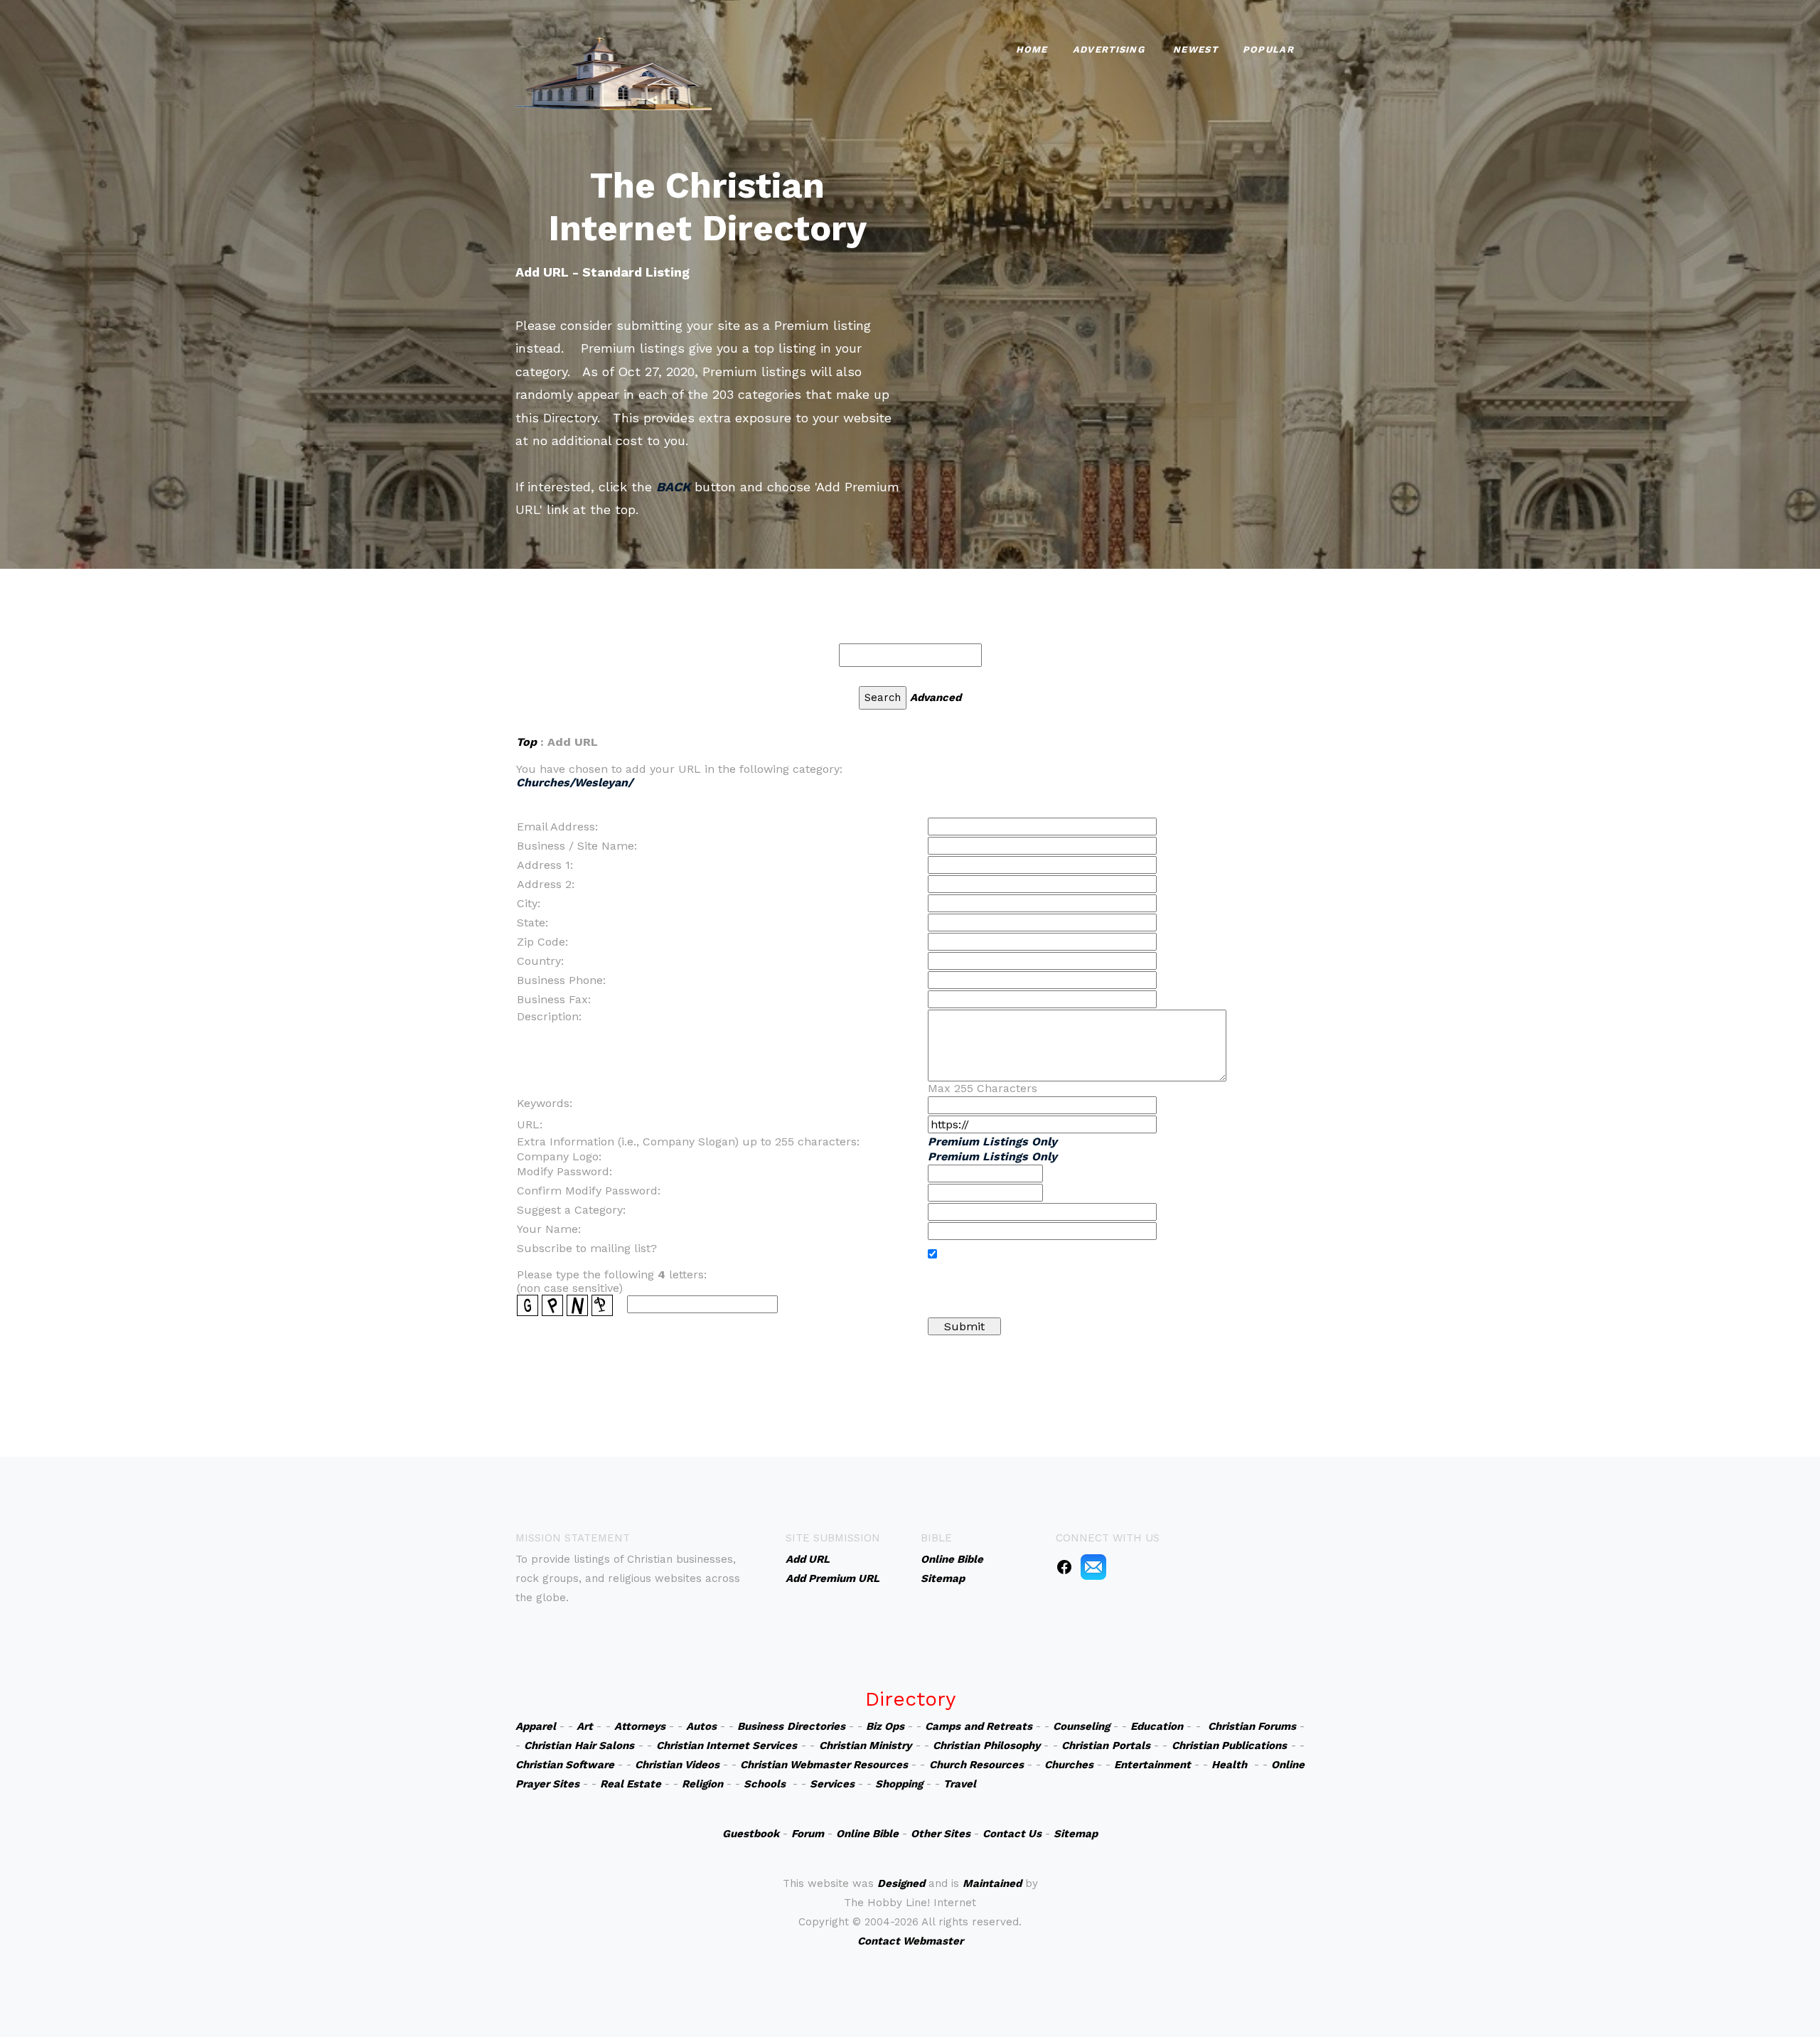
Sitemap (1076, 1834)
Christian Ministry (865, 1745)
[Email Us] (1093, 1566)
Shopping (899, 1784)
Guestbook (751, 1834)
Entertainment (1152, 1765)
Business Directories (791, 1726)
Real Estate (631, 1784)
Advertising (1109, 49)
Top (526, 742)
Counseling (1081, 1726)
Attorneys (640, 1726)
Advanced (936, 697)
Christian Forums (1252, 1726)
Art (585, 1726)
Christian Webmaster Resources (824, 1765)
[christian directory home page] (614, 71)
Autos (701, 1726)
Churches (1069, 1765)
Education (1157, 1726)
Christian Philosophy (986, 1745)
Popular (1268, 49)
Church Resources (976, 1765)
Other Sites (941, 1834)
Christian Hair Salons (579, 1745)
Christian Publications (1229, 1745)
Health (1229, 1765)
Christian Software (565, 1765)
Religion (702, 1784)
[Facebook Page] (1064, 1566)
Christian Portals (1106, 1745)
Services (832, 1784)
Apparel (536, 1726)
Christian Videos (677, 1765)
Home (1032, 49)
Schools (765, 1784)
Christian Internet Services (727, 1745)
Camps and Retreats (978, 1726)
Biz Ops (885, 1726)
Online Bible (867, 1834)
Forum (808, 1834)
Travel (960, 1784)
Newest (1195, 49)
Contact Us (1012, 1834)
